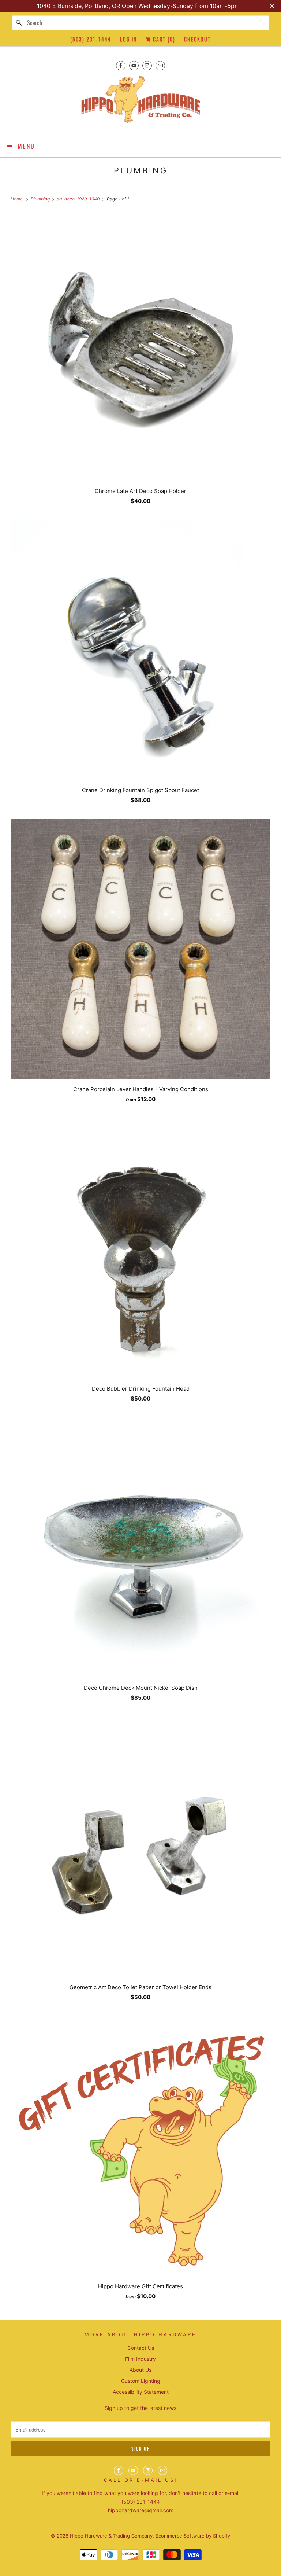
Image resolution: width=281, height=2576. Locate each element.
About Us (140, 2370)
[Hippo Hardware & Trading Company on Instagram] (147, 65)
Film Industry (140, 2359)
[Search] (19, 23)
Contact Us (141, 2348)
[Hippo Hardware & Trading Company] (140, 102)
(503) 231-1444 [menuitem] (91, 39)
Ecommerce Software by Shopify (193, 2536)
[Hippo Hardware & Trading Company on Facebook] (121, 65)
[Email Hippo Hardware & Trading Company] (160, 65)
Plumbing (141, 170)
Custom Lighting (141, 2381)
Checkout (197, 39)
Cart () (163, 39)
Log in (128, 39)
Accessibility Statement (141, 2392)
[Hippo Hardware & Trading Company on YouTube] (134, 65)
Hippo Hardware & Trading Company (111, 2536)
